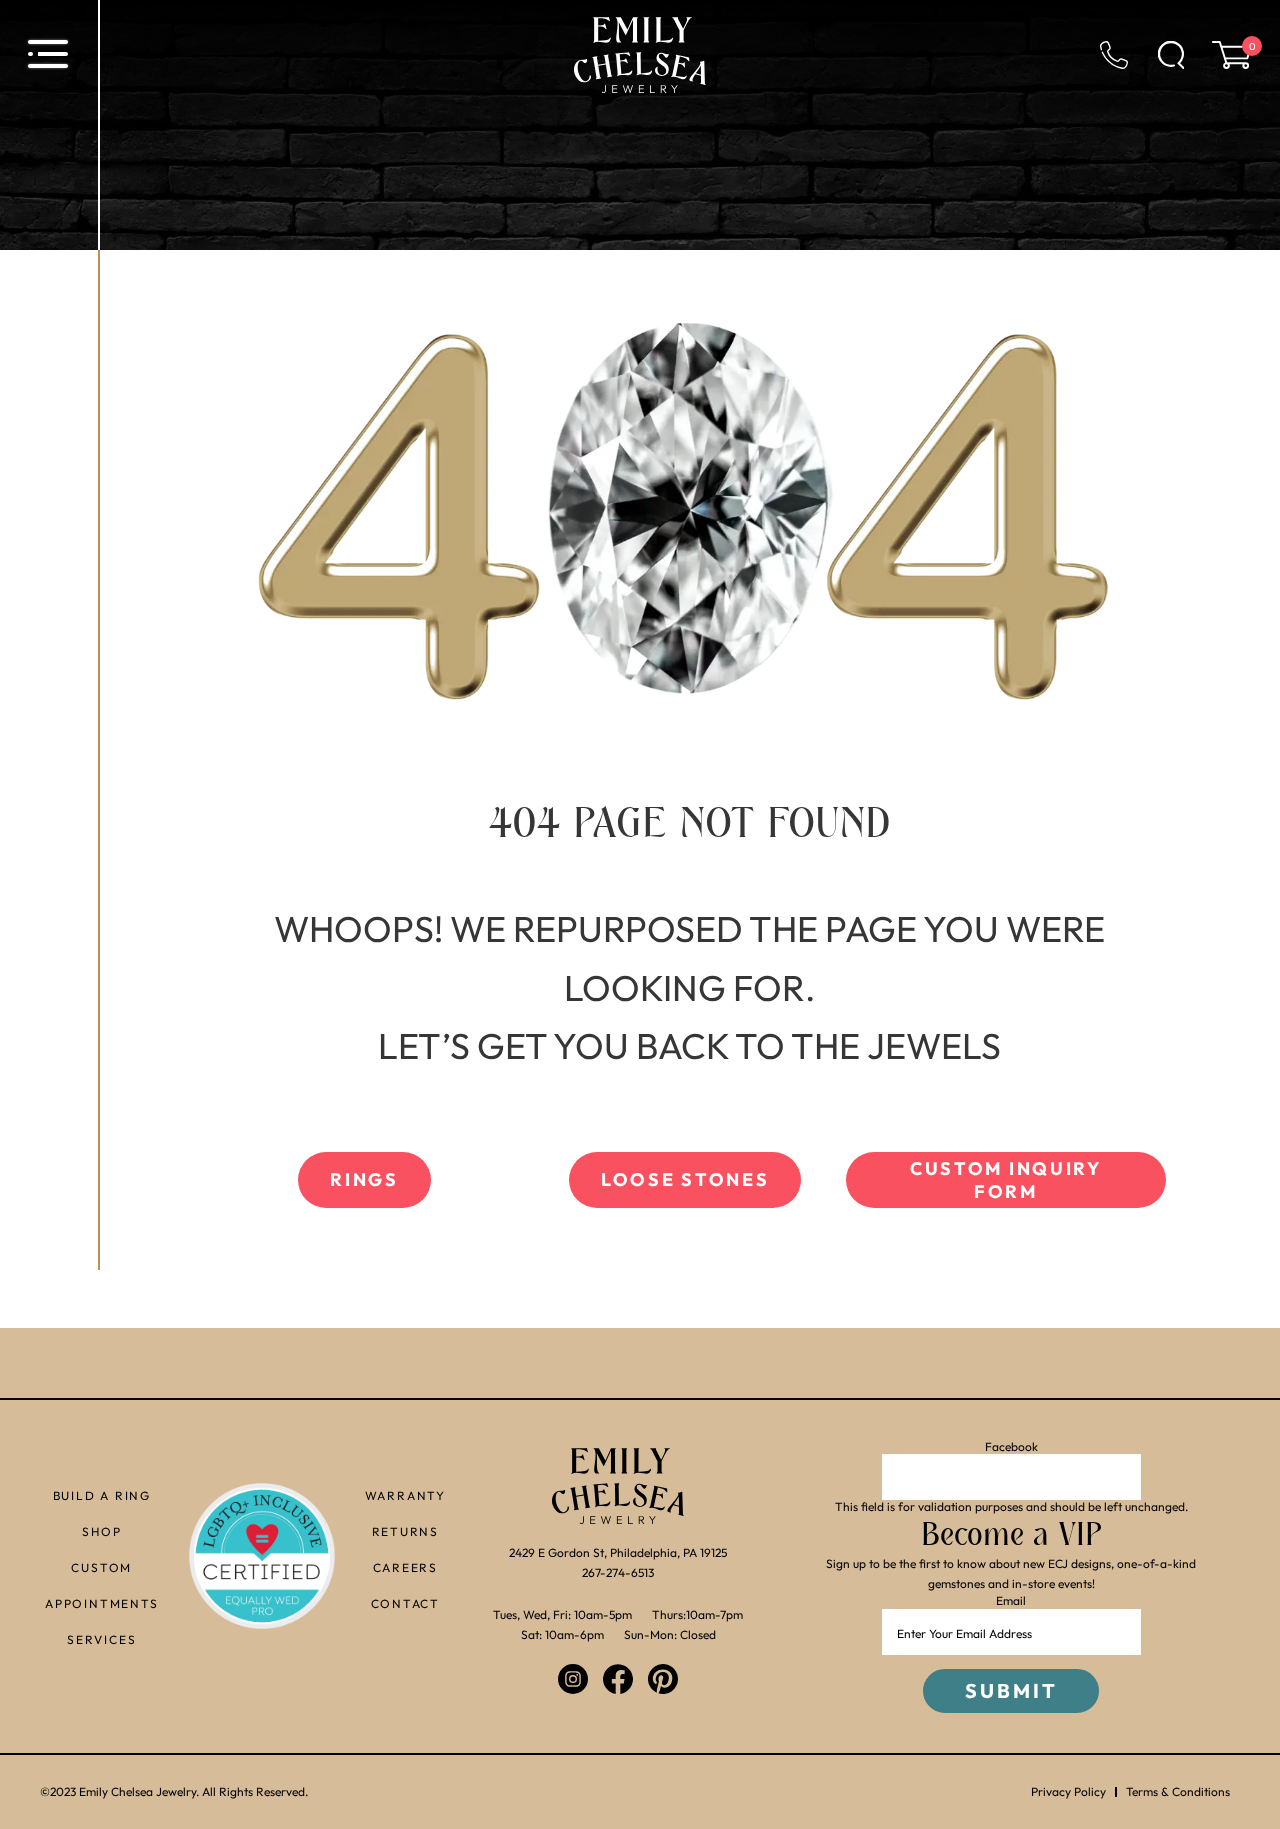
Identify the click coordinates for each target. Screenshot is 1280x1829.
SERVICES (101, 1639)
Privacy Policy (1068, 1792)
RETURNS (406, 1531)
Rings (364, 1179)
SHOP (101, 1531)
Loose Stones (685, 1179)
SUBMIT (1011, 1690)
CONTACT (406, 1603)
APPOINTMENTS (102, 1603)
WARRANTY (405, 1495)
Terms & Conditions (1178, 1792)
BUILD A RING (102, 1495)
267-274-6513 (618, 1572)
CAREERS (406, 1567)
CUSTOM (101, 1567)
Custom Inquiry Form (1006, 1180)
